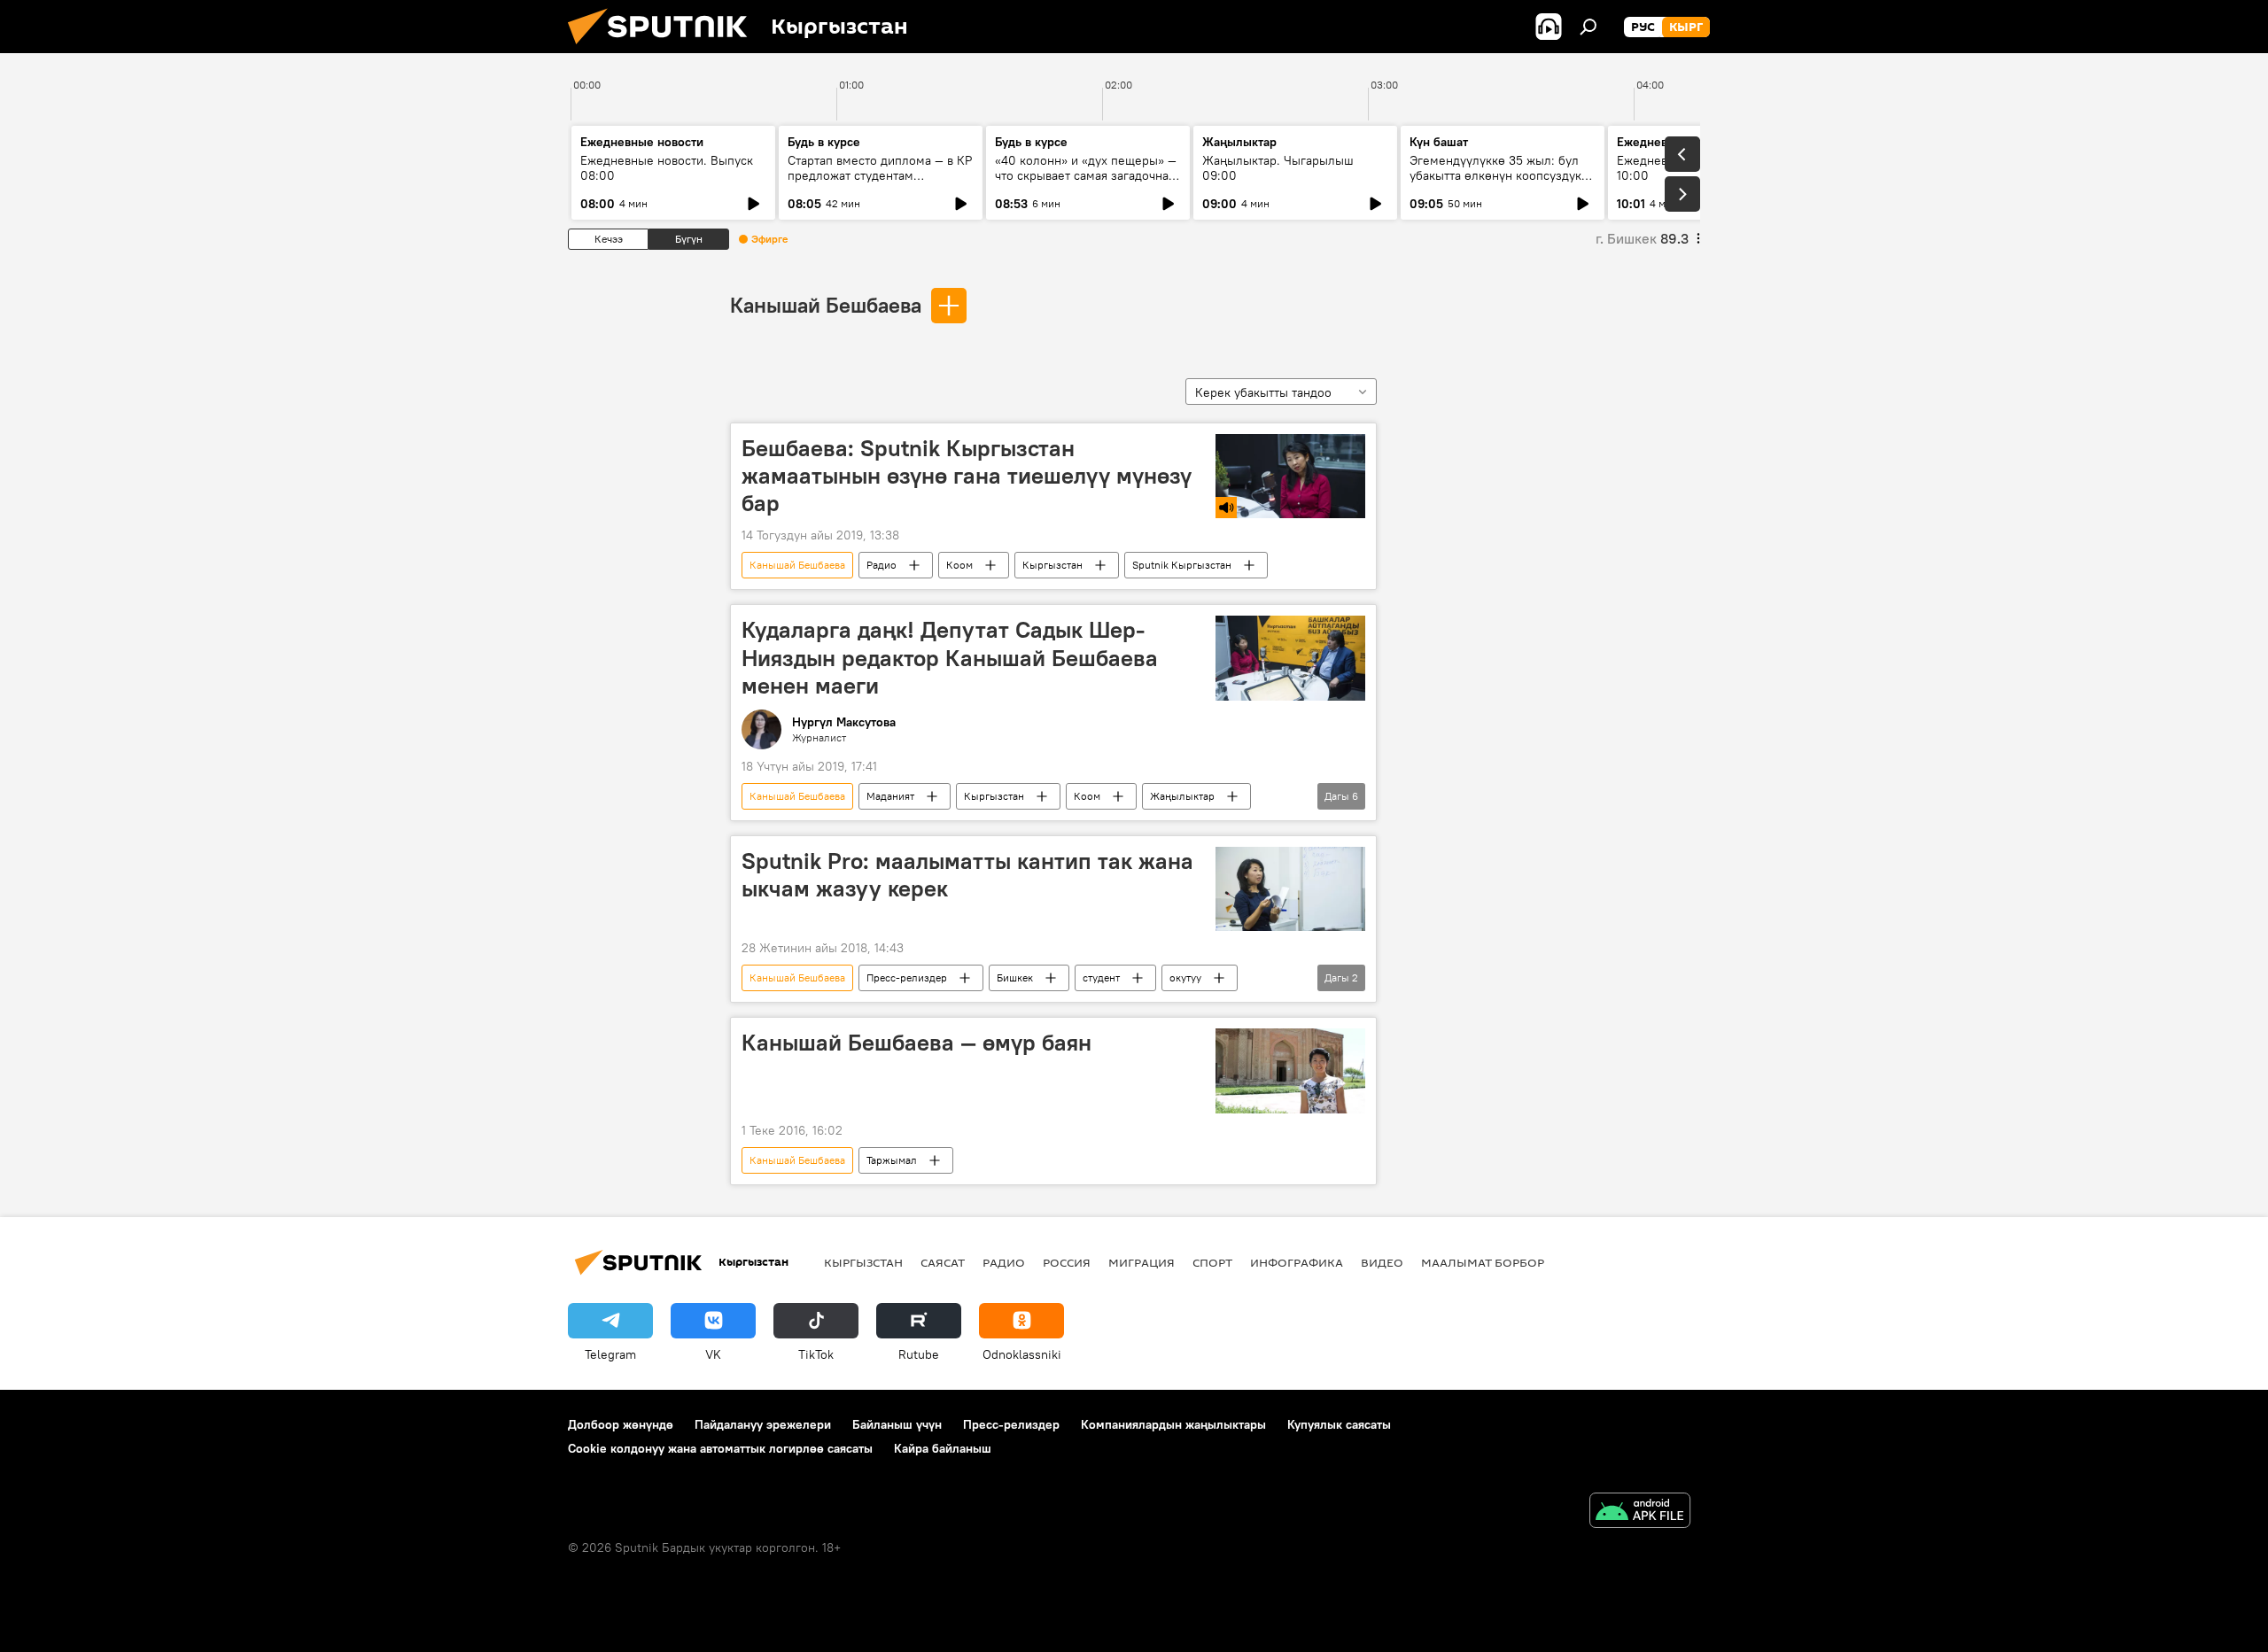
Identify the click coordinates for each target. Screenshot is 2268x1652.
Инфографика (1297, 1262)
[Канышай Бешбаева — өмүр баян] (1290, 1070)
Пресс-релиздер (907, 977)
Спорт (1212, 1262)
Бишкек (1015, 977)
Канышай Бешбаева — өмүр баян (917, 1043)
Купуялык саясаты (1339, 1424)
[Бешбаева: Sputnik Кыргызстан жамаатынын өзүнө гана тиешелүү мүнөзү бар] (1290, 476)
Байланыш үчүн (897, 1424)
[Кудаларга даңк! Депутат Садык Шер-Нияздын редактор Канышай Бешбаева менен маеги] (1290, 658)
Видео (1382, 1262)
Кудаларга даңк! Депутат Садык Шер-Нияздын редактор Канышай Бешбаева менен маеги (950, 657)
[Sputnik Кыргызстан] (664, 49)
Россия (1067, 1262)
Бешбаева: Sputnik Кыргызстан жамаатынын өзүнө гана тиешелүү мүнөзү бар (967, 476)
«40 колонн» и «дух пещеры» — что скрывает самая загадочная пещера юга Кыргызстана (1086, 175)
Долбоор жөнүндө (621, 1424)
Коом (959, 565)
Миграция (1142, 1262)
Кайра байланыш (943, 1448)
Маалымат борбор (1483, 1262)
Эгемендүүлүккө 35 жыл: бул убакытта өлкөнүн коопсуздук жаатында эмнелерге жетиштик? (1495, 183)
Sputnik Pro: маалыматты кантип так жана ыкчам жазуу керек (967, 875)
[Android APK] (1640, 1512)
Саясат (943, 1262)
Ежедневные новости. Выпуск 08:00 (667, 168)
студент (1101, 977)
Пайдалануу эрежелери (763, 1424)
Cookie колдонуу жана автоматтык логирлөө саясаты (720, 1448)
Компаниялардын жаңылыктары (1173, 1424)
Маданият (890, 796)
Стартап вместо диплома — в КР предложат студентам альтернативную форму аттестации (880, 183)
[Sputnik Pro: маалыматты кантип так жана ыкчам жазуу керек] (1290, 889)
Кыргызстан (1052, 565)
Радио (882, 565)
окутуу (1185, 977)
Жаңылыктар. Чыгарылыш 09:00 (1278, 168)
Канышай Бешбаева (826, 305)
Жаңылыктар (1182, 796)
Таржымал (892, 1160)
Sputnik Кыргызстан (1182, 565)
